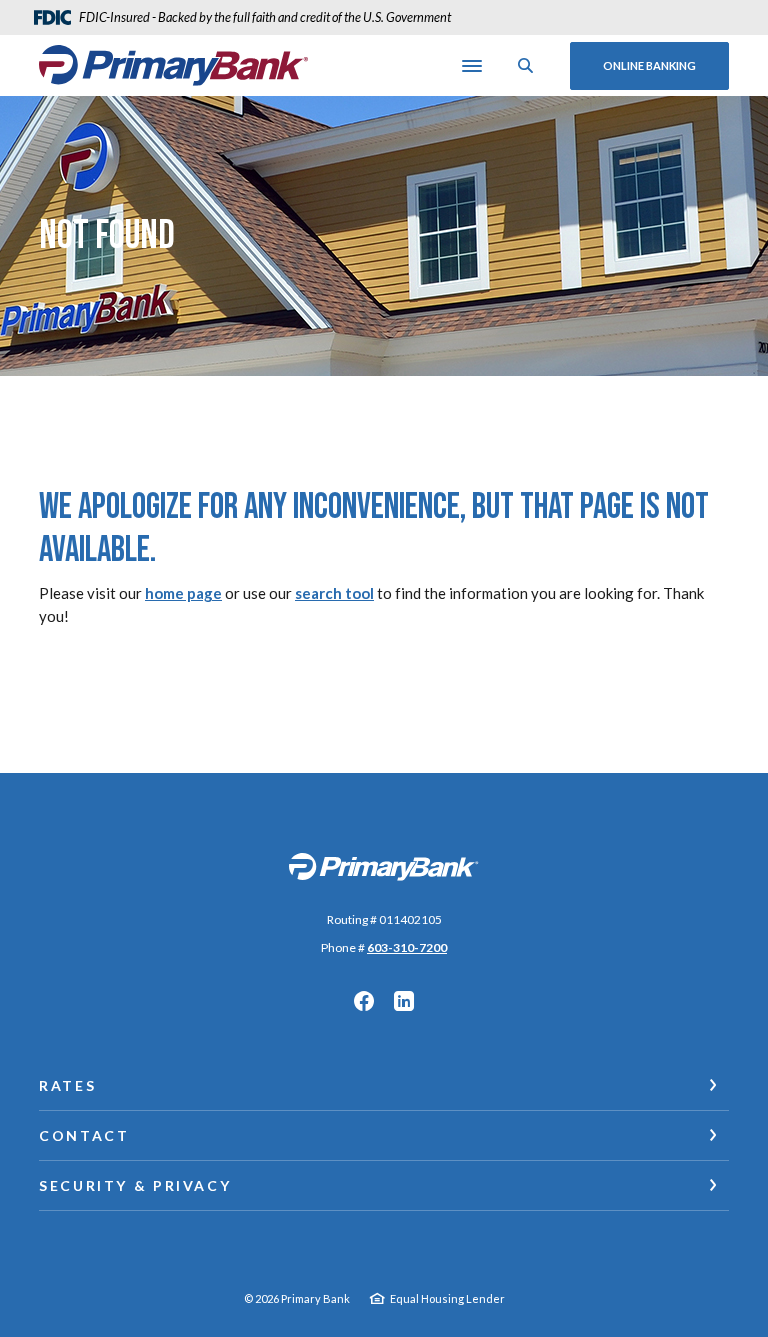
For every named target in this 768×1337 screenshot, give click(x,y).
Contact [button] (84, 1135)
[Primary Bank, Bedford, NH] (174, 65)
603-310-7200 (407, 947)
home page (183, 593)
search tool (334, 593)
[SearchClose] (526, 65)
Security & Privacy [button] (135, 1185)
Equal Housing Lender (447, 1298)
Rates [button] (67, 1085)
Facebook (364, 1001)
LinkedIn (404, 1001)
